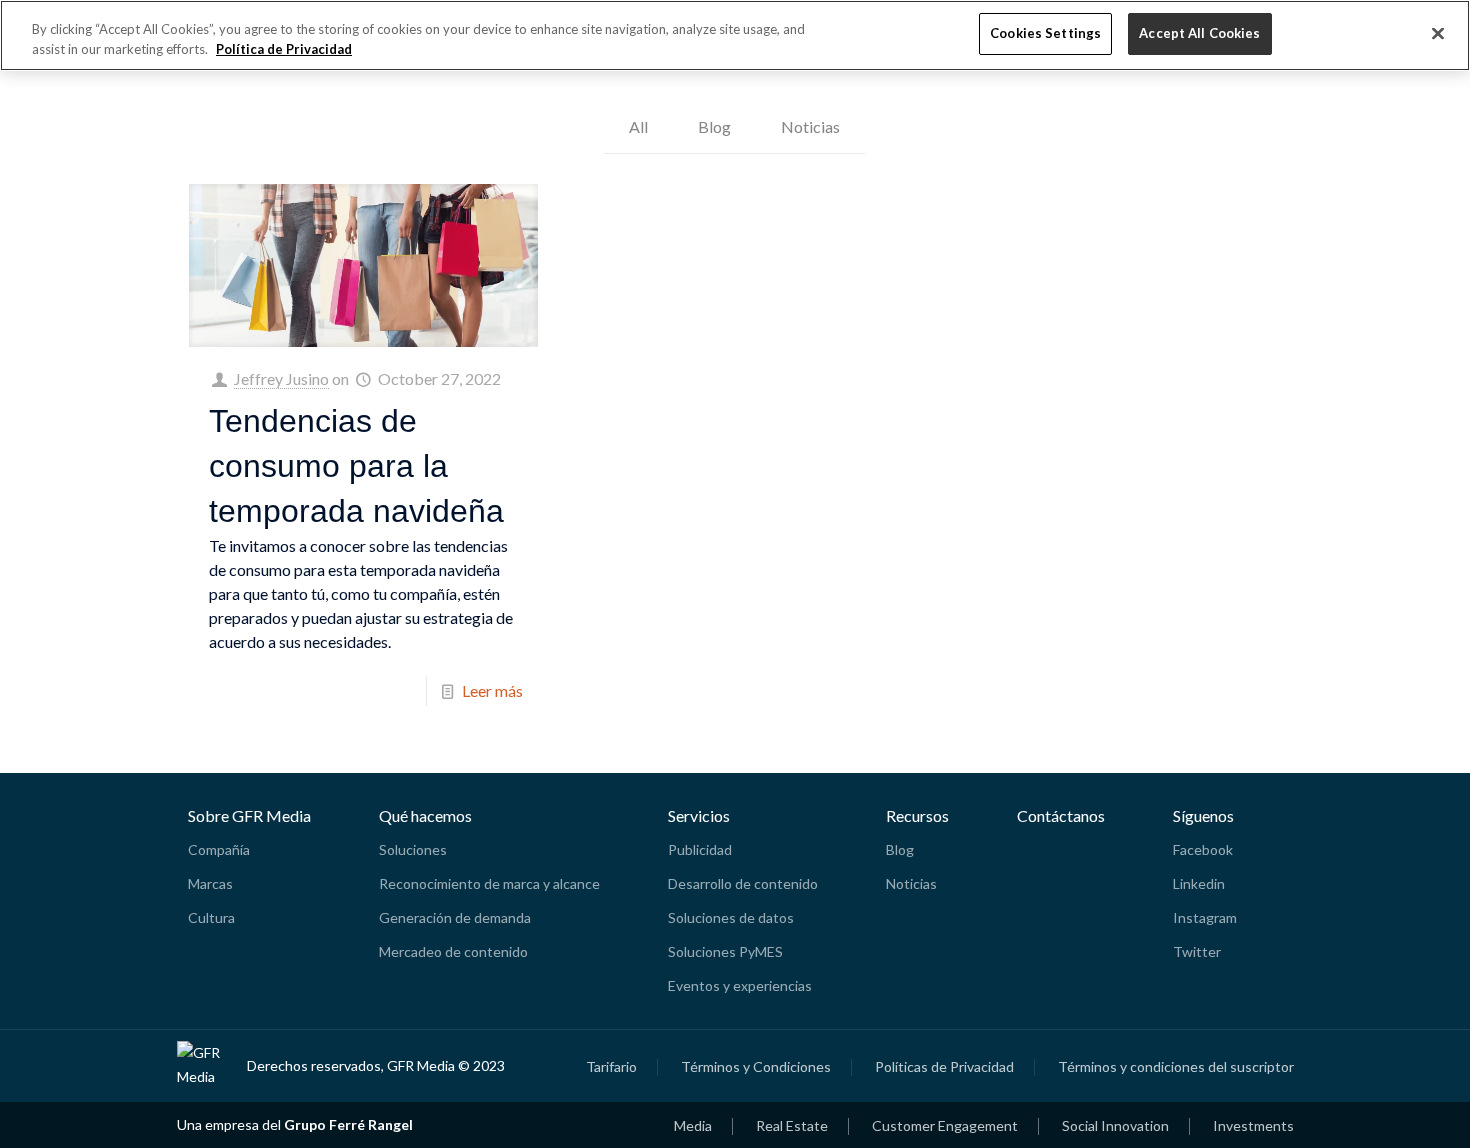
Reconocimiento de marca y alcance (489, 883)
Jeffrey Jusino (281, 378)
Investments (1253, 1126)
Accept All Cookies (1199, 33)
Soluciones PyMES (725, 951)
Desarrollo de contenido (743, 883)
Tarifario (611, 1067)
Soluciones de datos (731, 917)
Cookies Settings (1045, 33)
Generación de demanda (455, 917)
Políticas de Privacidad (944, 1067)
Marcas (210, 883)
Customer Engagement (945, 1126)
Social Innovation (1115, 1126)
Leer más (492, 690)
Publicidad (700, 849)
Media (693, 1126)
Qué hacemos (425, 815)
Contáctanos (1061, 815)
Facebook (1203, 849)
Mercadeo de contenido (453, 951)
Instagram (1205, 917)
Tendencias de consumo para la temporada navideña (356, 466)
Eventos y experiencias (740, 985)
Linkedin (1199, 883)
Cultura (211, 917)
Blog (714, 126)
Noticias (810, 126)
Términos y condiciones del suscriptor (1176, 1067)
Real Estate (792, 1126)
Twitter (1197, 951)
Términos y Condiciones (756, 1067)
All (638, 126)
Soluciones (413, 849)
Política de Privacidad (284, 49)
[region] (735, 35)
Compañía (219, 849)
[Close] (1438, 34)
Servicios (699, 815)
